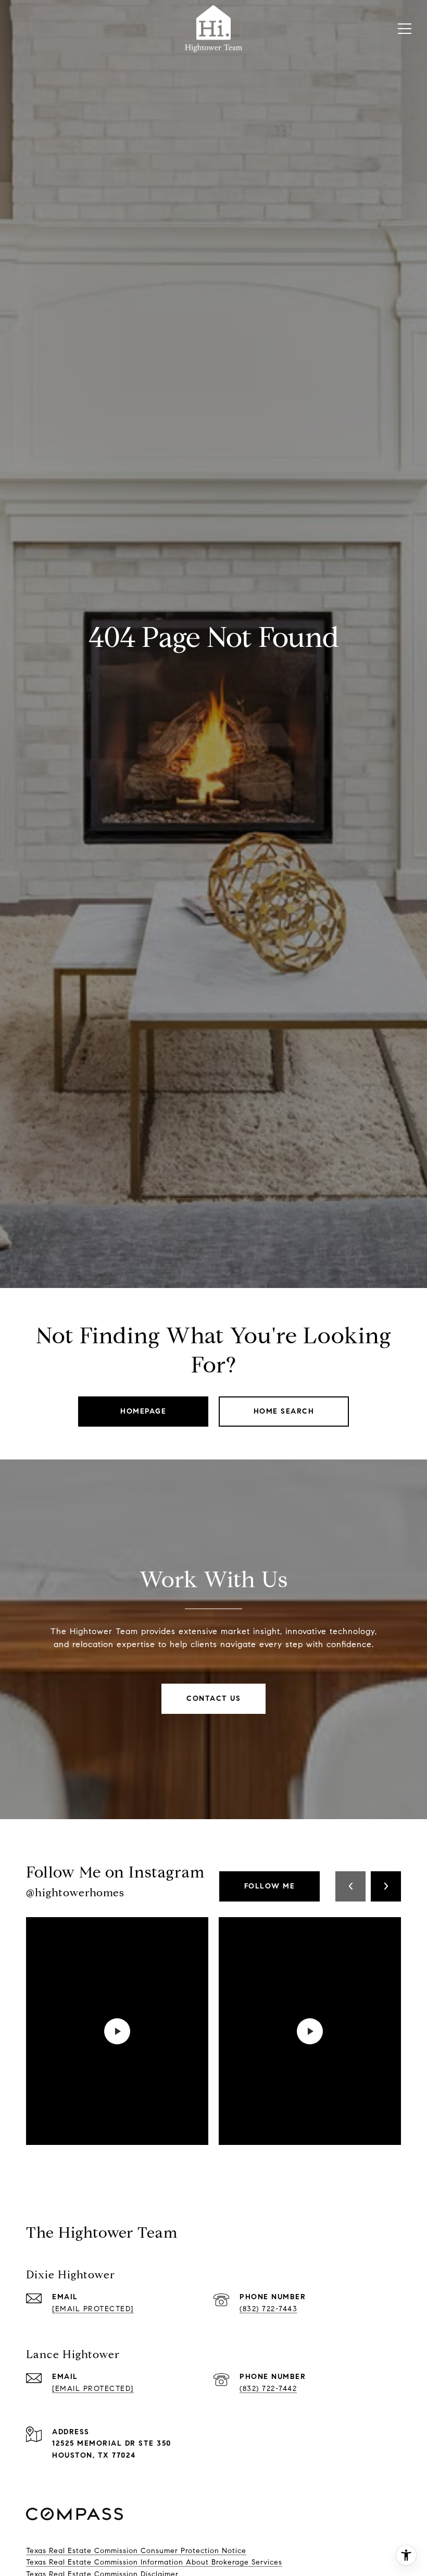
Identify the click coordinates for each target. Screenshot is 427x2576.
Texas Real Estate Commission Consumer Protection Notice (136, 2551)
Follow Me (270, 1886)
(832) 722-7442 (268, 2389)
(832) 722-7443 (268, 2309)
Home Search (284, 1411)
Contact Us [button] (213, 1698)
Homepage (143, 1411)
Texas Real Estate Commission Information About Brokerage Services (154, 2562)
